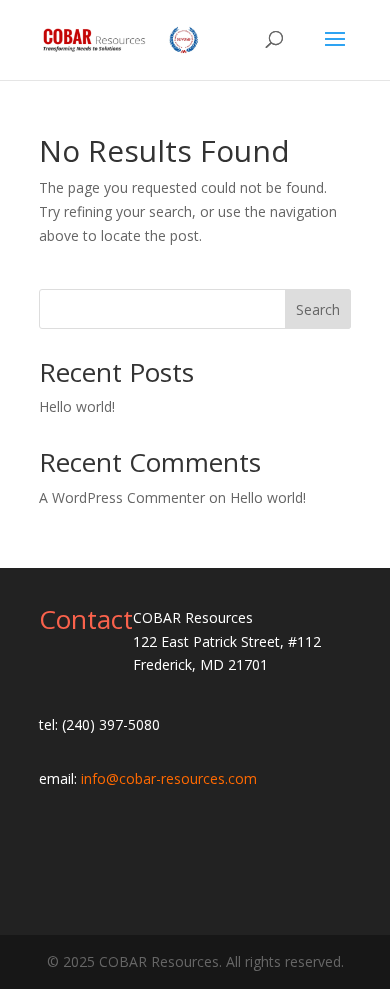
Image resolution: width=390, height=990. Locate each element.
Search (318, 309)
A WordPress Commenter (122, 497)
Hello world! (77, 406)
